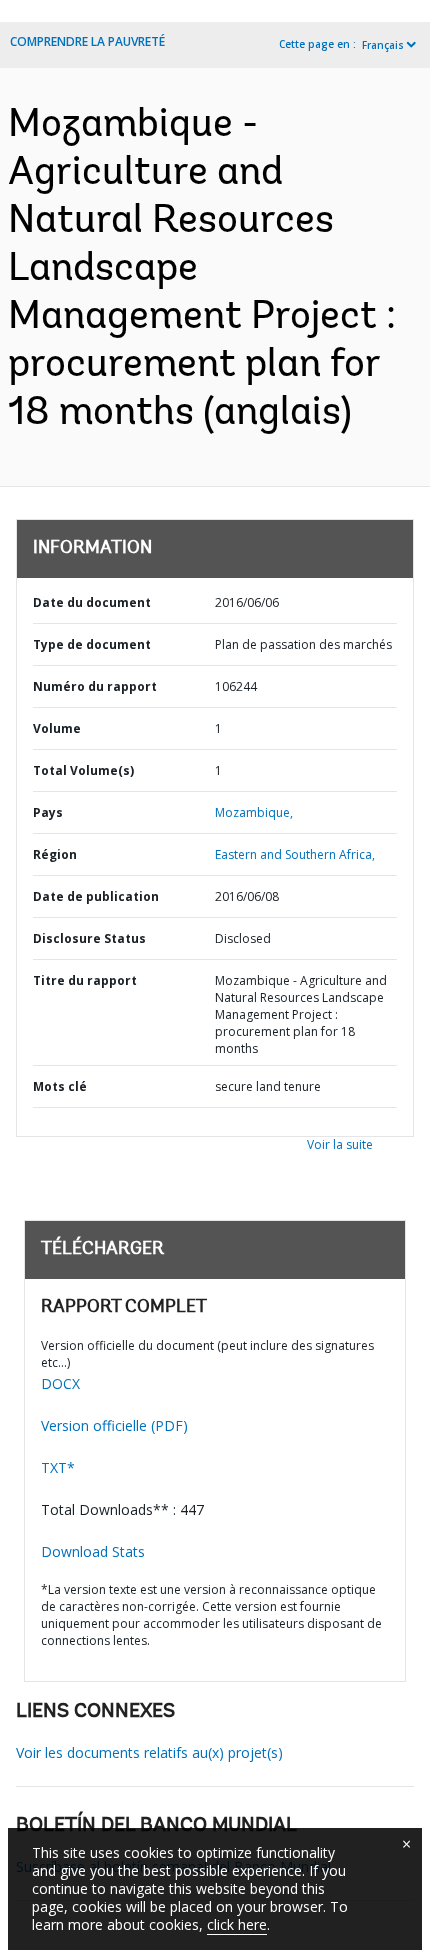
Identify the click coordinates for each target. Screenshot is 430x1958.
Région (55, 854)
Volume (57, 728)
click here (237, 1924)
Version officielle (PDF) (114, 1425)
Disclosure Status (89, 938)
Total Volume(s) (83, 770)
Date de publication (96, 896)
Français (383, 45)
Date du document (92, 602)
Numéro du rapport (95, 686)
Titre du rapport (85, 980)
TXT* (58, 1467)
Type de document (92, 644)
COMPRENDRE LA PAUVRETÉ (87, 41)
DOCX (60, 1383)
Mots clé (60, 1086)
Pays (48, 812)
